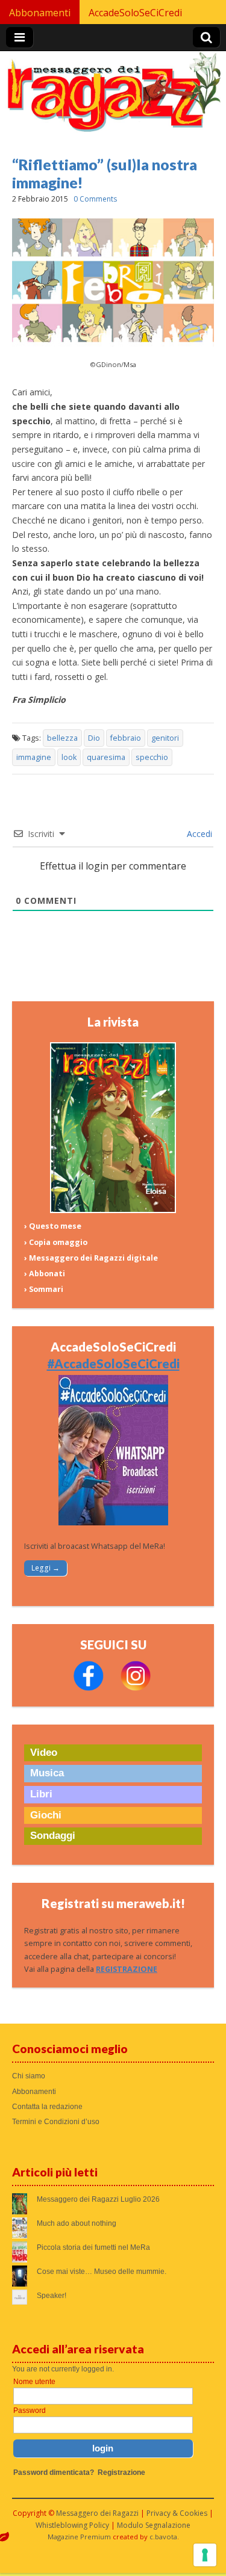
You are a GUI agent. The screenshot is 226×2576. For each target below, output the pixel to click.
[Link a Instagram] (136, 1688)
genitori (165, 738)
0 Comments (95, 199)
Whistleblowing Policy (72, 2525)
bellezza (62, 738)
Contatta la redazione (47, 2107)
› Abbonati (45, 1274)
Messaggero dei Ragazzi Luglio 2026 (98, 2199)
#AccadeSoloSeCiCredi (113, 1364)
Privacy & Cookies (177, 2513)
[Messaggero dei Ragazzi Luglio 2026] (113, 1210)
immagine (34, 757)
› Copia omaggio (56, 1242)
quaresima (106, 757)
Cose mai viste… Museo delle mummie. (102, 2272)
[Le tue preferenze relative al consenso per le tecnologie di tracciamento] (205, 2555)
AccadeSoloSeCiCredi (135, 13)
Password (30, 2411)
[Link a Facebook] (89, 1688)
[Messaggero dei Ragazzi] (113, 97)
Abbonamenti (40, 13)
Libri (41, 1794)
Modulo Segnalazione (154, 2525)
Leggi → (46, 1568)
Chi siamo (29, 2076)
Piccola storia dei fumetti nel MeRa (93, 2247)
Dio (94, 738)
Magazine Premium (79, 2537)
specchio (152, 757)
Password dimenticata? (54, 2473)
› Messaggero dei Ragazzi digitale (91, 1258)
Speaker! (52, 2296)
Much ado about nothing (77, 2223)
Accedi (198, 834)
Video (44, 1753)
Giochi (46, 1815)
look (69, 757)
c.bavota (163, 2537)
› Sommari (44, 1289)
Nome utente (34, 2382)
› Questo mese (53, 1226)
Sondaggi (53, 1836)
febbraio (126, 738)
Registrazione (121, 2473)
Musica (47, 1773)
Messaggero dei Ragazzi (97, 2513)
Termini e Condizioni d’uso (56, 2122)
